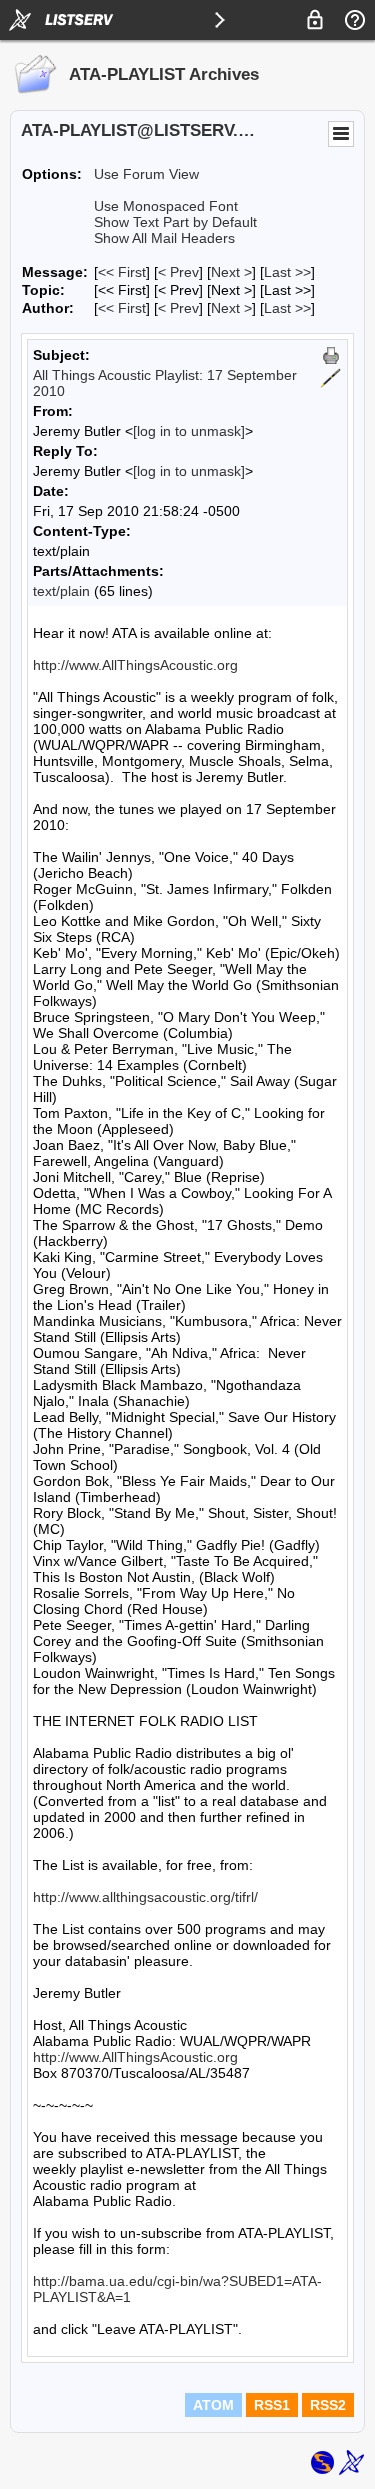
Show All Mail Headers (164, 238)
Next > (231, 272)
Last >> (287, 272)
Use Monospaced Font (166, 206)
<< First (122, 272)
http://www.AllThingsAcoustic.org (135, 665)
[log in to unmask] (189, 431)
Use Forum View (146, 174)
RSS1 (272, 2405)
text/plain (61, 591)
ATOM (213, 2405)
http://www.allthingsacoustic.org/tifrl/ (145, 1897)
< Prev (178, 272)
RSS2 (328, 2405)
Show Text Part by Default (175, 222)
